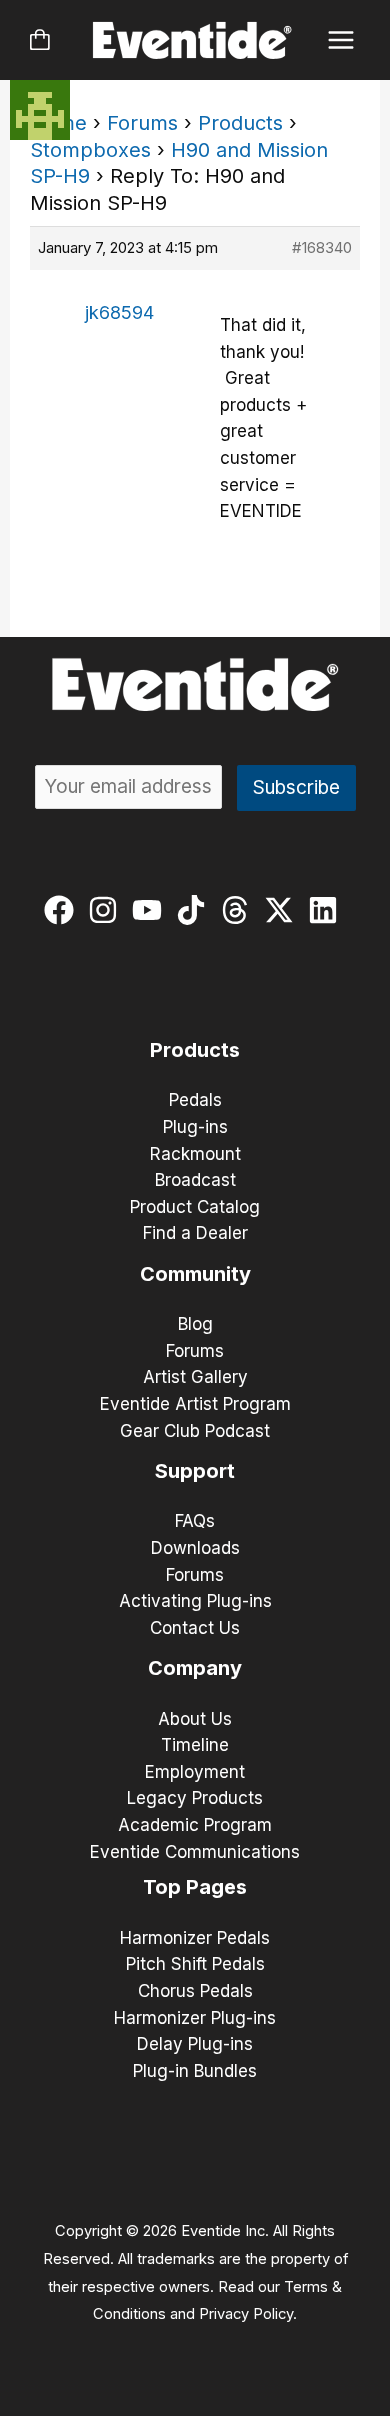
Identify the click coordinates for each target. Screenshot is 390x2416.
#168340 (322, 247)
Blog (195, 1324)
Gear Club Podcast (195, 1431)
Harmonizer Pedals (195, 1938)
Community (195, 1274)
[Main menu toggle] (341, 40)
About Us (195, 1719)
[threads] (239, 910)
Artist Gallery (195, 1377)
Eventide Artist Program (195, 1404)
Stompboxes (90, 150)
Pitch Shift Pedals (195, 1964)
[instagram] (107, 910)
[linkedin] (327, 910)
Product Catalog (195, 1207)
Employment (195, 1772)
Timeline (195, 1745)
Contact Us (195, 1628)
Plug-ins (195, 1127)
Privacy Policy (246, 2314)
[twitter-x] (283, 910)
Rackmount (195, 1154)
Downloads (195, 1548)
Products (240, 123)
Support (195, 1471)
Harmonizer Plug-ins (195, 2018)
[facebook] (63, 910)
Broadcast (195, 1180)
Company (195, 1668)
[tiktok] (195, 910)
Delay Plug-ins (195, 2044)
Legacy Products (195, 1798)
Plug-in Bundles (195, 2071)
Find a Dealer (195, 1233)
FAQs (195, 1521)
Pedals (195, 1100)
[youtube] (151, 910)
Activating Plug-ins (195, 1601)
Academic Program (195, 1825)
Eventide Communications (195, 1852)
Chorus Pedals (195, 1991)
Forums (142, 123)
